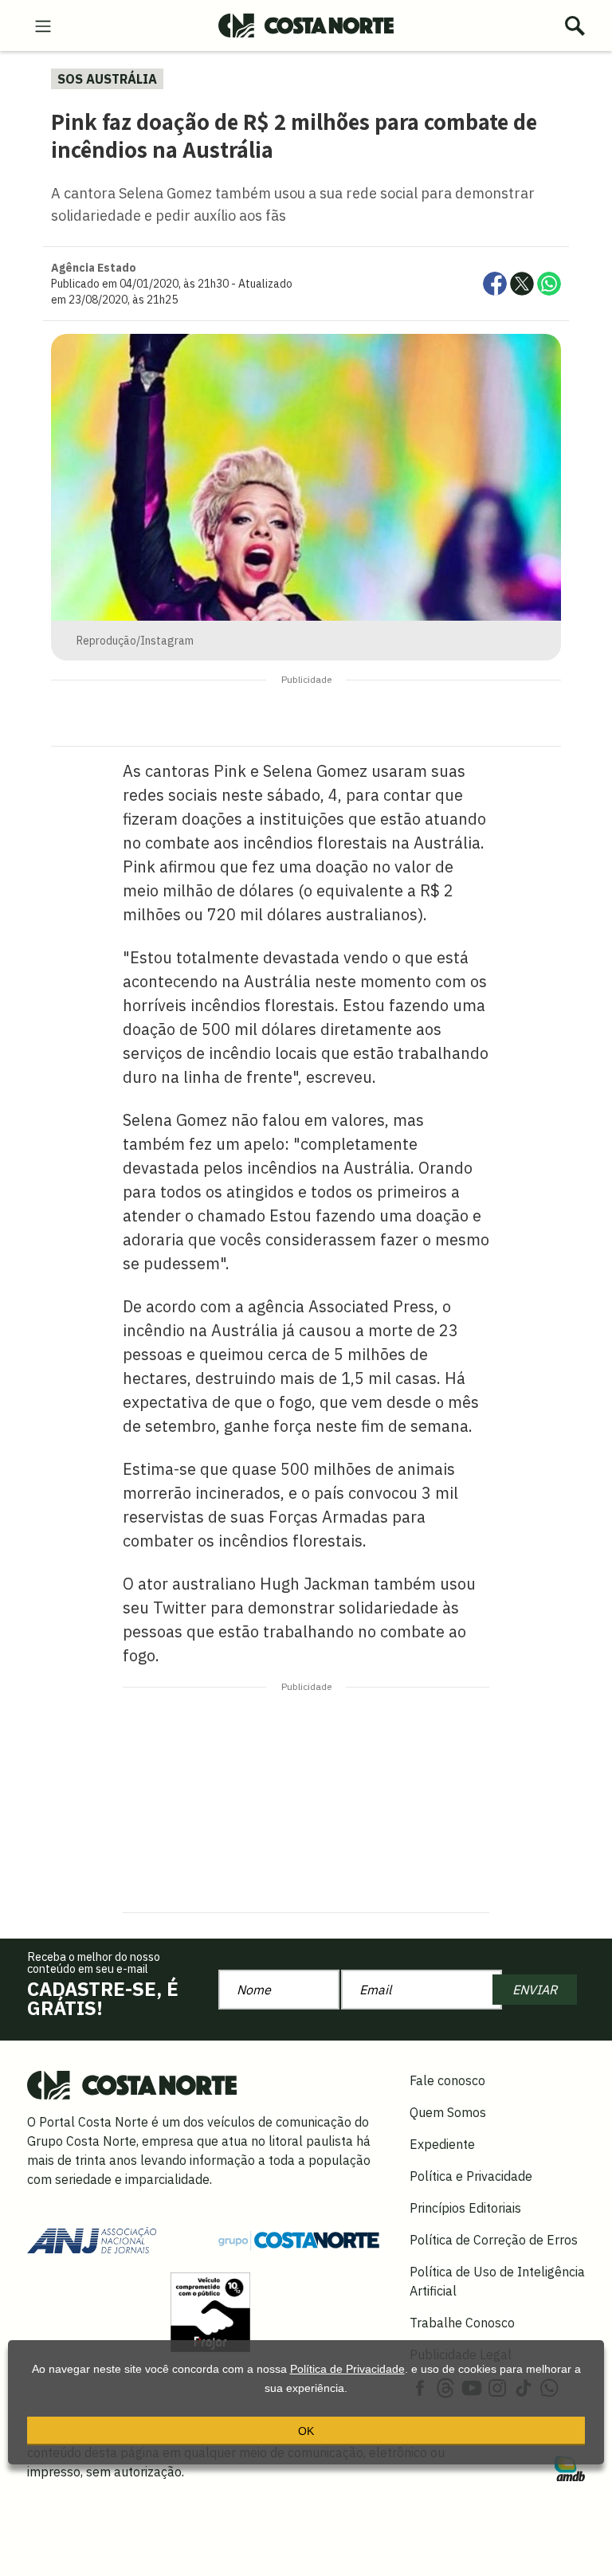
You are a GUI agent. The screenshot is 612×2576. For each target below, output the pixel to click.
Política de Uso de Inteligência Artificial (497, 2281)
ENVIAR (535, 1990)
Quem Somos (448, 2112)
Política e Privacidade (471, 2176)
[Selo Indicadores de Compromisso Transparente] (210, 2311)
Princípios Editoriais (465, 2208)
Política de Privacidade (347, 2369)
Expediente (442, 2144)
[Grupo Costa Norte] (299, 2240)
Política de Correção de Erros (494, 2240)
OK (306, 2431)
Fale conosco (447, 2080)
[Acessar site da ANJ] (92, 2239)
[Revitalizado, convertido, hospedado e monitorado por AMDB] (570, 2467)
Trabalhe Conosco (462, 2323)
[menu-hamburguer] (43, 25)
